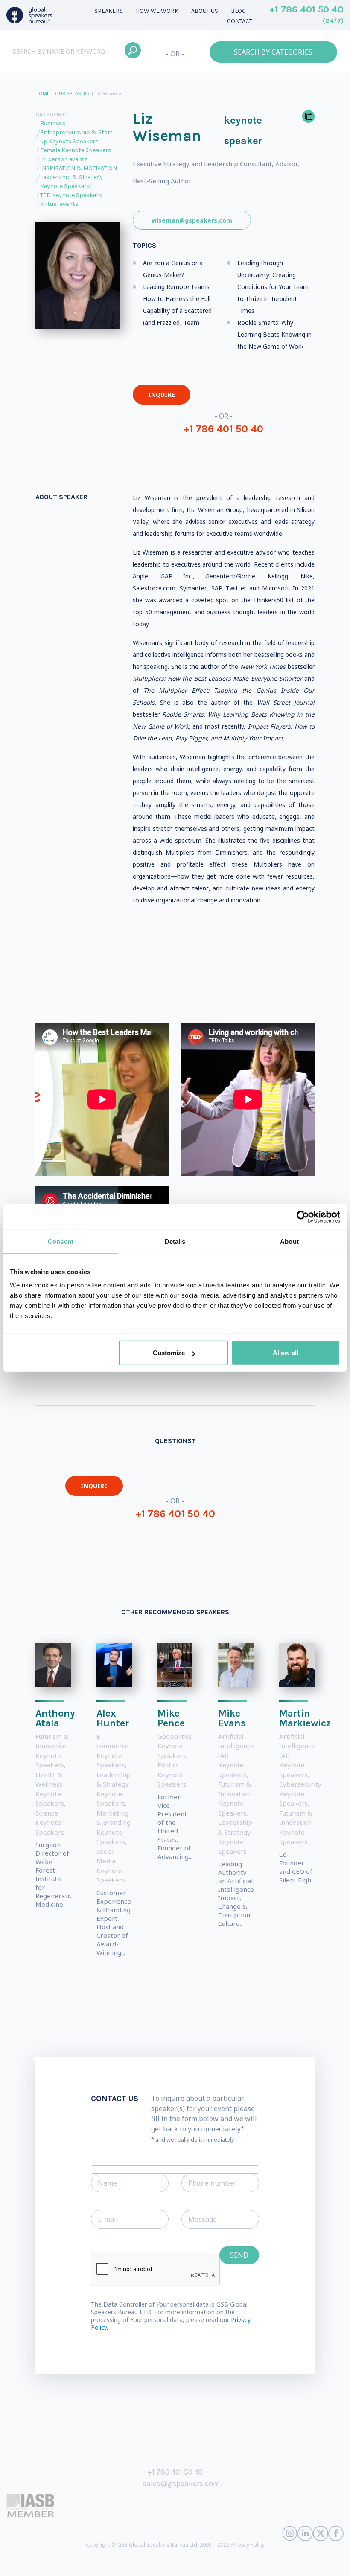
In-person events (64, 159)
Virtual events (59, 204)
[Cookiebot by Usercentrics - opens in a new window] (303, 1217)
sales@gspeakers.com (181, 2483)
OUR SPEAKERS (72, 93)
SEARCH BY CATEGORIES (273, 52)
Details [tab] (175, 1241)
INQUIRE (162, 395)
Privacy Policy (248, 2545)
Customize (169, 1353)
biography (240, 2563)
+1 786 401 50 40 (306, 14)
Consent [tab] (61, 1241)
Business (53, 123)
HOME (42, 93)
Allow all (286, 1353)
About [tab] (289, 1241)
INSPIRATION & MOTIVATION (79, 168)
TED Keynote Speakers (71, 195)
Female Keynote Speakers (76, 150)
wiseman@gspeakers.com (192, 220)
